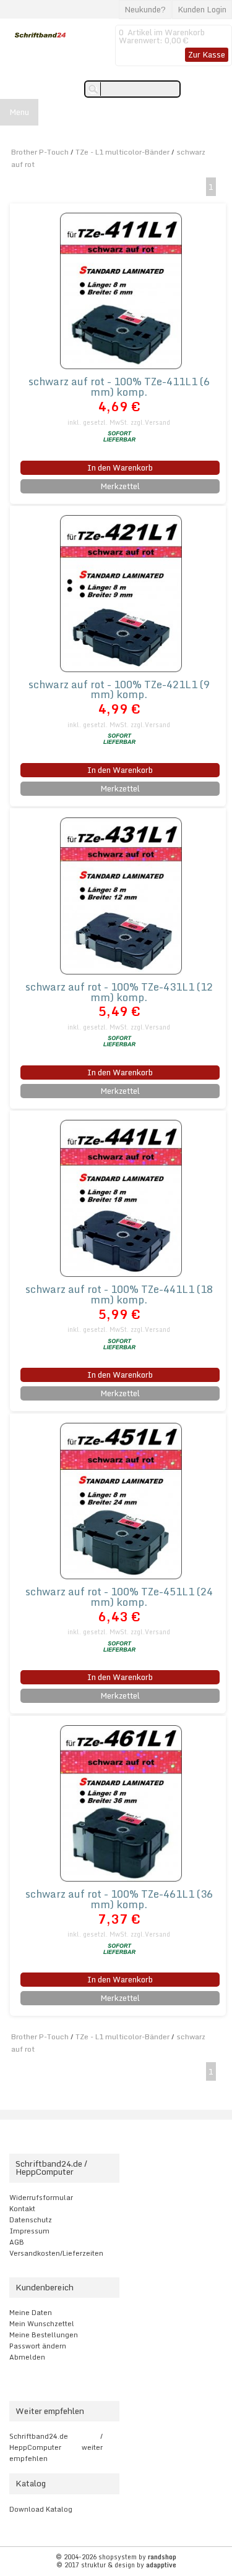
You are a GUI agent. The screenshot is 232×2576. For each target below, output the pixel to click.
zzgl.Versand (150, 422)
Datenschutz (31, 2220)
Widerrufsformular (41, 2198)
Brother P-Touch (40, 152)
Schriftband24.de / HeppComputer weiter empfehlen (56, 2447)
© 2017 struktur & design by (116, 2565)
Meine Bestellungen (44, 2335)
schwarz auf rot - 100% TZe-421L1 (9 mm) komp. (119, 689)
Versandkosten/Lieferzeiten (56, 2253)
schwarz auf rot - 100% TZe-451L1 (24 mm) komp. (119, 1597)
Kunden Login (202, 9)
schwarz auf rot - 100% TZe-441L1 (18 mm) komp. (119, 1294)
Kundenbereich (45, 2287)
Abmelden (27, 2357)
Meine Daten (31, 2313)
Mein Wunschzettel (42, 2324)
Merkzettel (120, 486)
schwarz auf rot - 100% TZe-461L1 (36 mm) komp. (119, 1899)
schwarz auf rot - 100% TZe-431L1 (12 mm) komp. (119, 992)
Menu (19, 112)
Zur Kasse (207, 54)
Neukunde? (145, 9)
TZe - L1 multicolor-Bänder (122, 152)
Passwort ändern (38, 2346)
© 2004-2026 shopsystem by (116, 2557)
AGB (17, 2242)
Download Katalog (41, 2509)
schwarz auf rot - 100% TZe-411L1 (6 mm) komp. (119, 386)
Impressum (29, 2231)
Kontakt (22, 2209)
